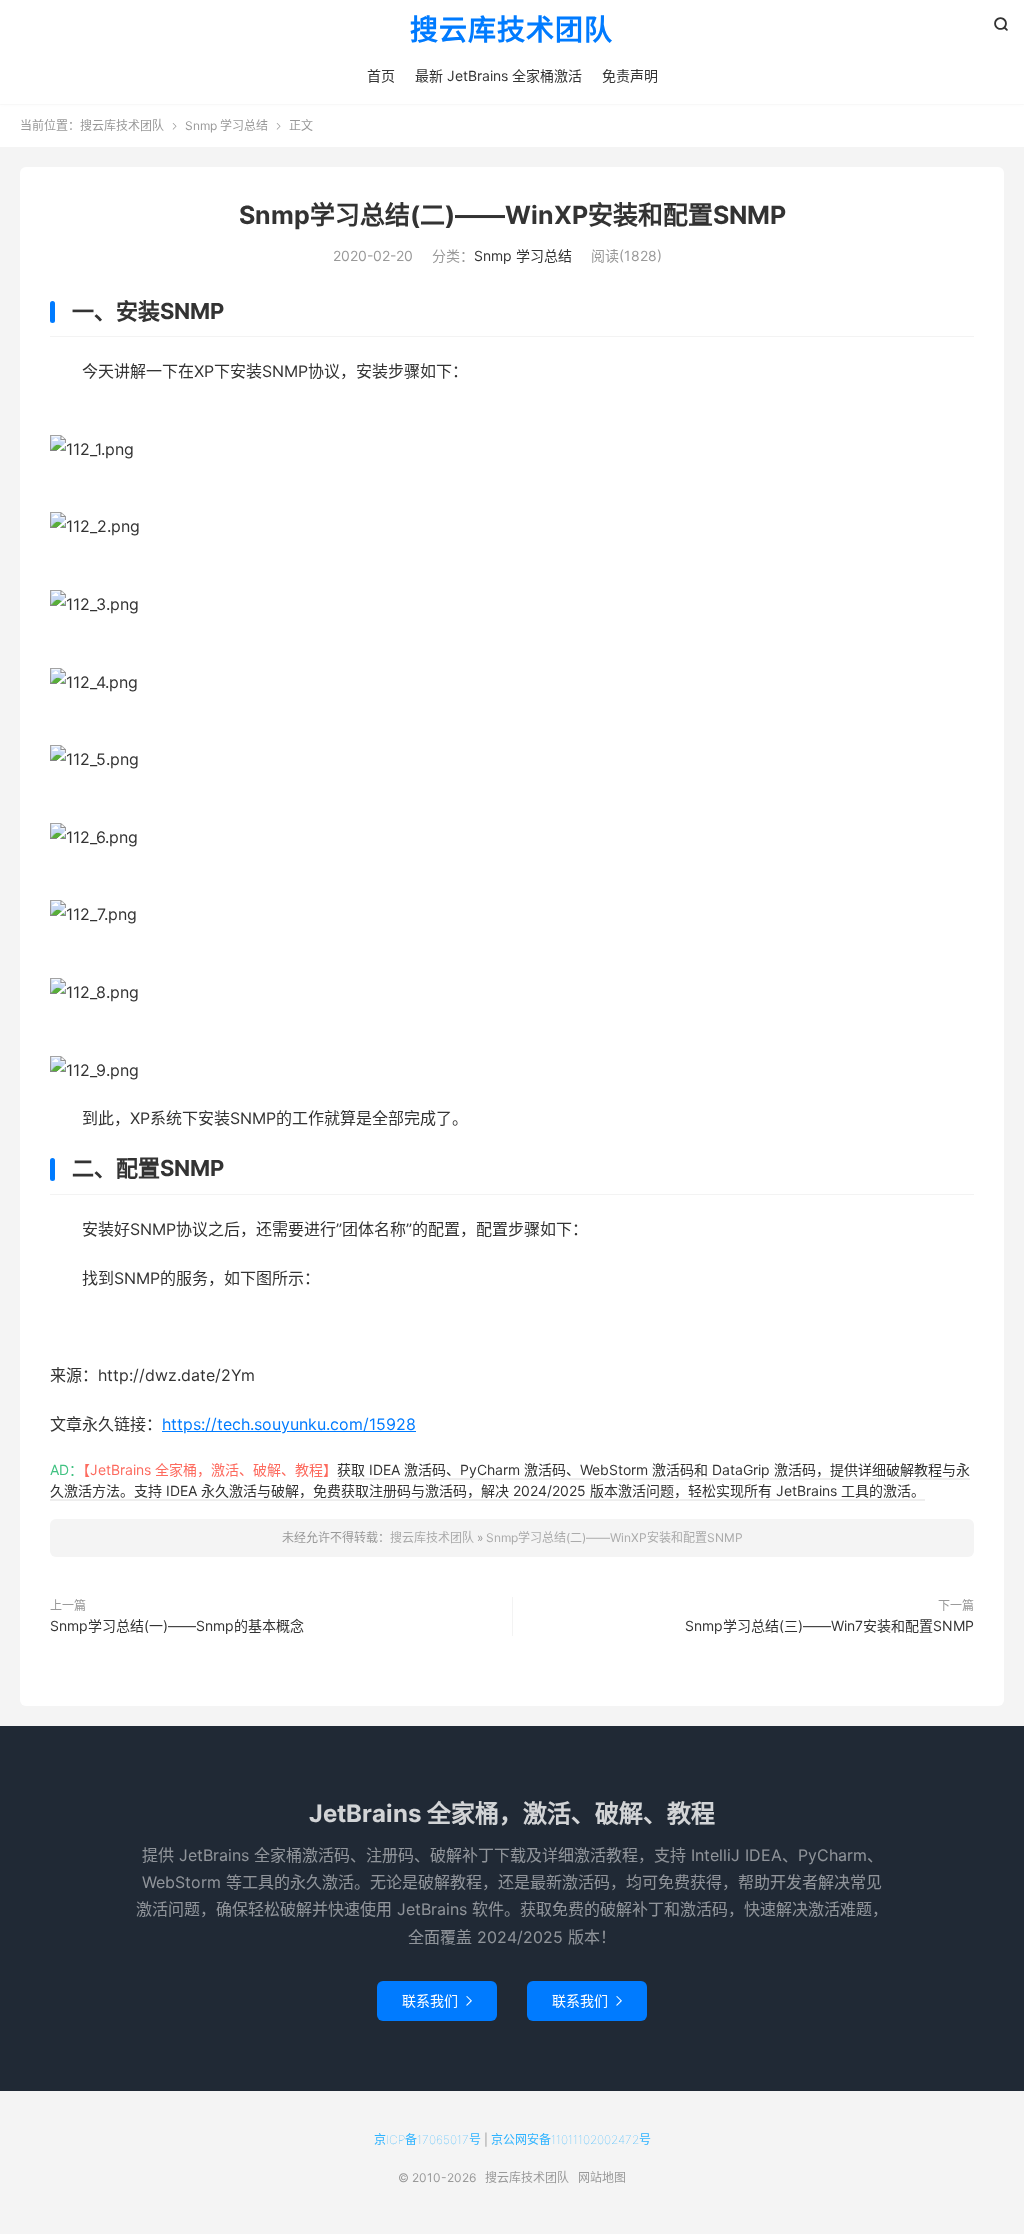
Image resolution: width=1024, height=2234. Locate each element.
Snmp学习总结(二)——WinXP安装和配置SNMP (512, 215)
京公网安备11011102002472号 (571, 2139)
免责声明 (630, 75)
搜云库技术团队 (511, 31)
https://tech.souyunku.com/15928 (289, 1424)
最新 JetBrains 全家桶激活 (498, 75)
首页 (381, 75)
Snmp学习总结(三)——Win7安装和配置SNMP (829, 1625)
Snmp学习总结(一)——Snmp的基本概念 (177, 1625)
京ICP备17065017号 (427, 2139)
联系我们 (437, 2000)
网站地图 (602, 2177)
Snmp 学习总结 (226, 125)
